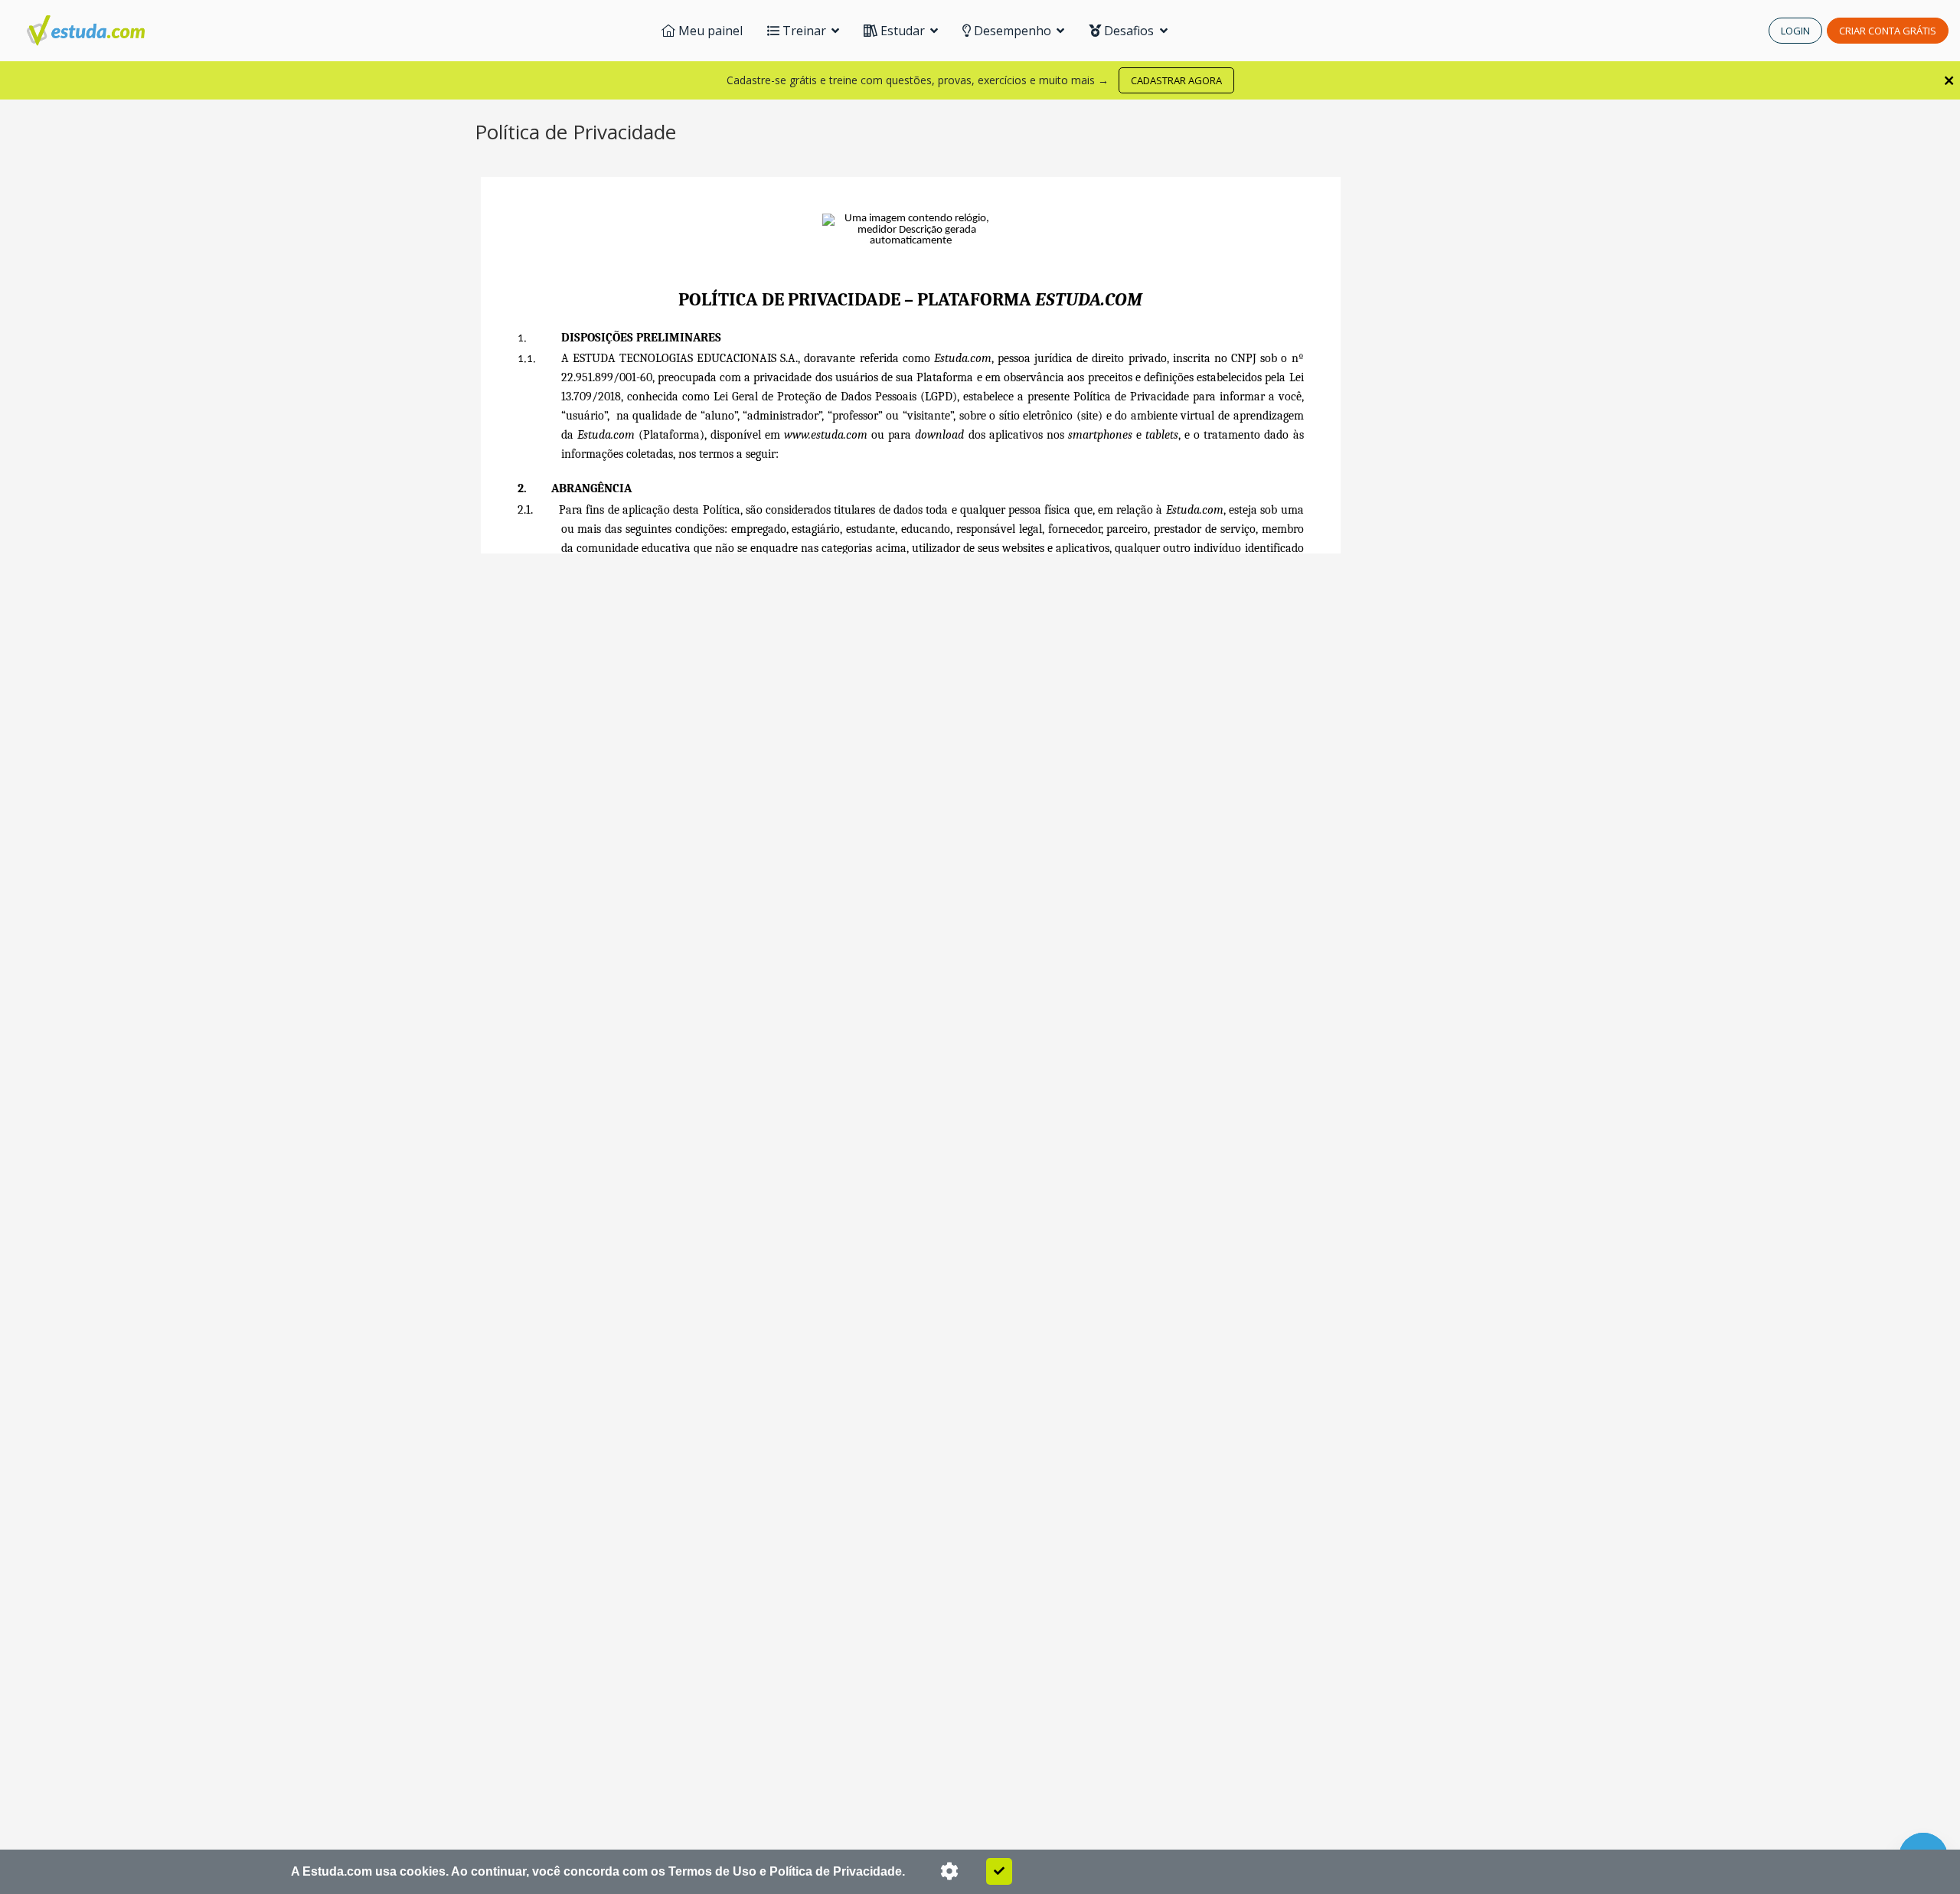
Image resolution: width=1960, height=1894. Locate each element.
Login (1795, 31)
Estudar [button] (903, 31)
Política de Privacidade (836, 1871)
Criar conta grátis (1888, 31)
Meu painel (709, 31)
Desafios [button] (1129, 31)
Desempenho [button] (1013, 31)
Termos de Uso (712, 1871)
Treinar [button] (804, 31)
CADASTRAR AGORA (1176, 80)
